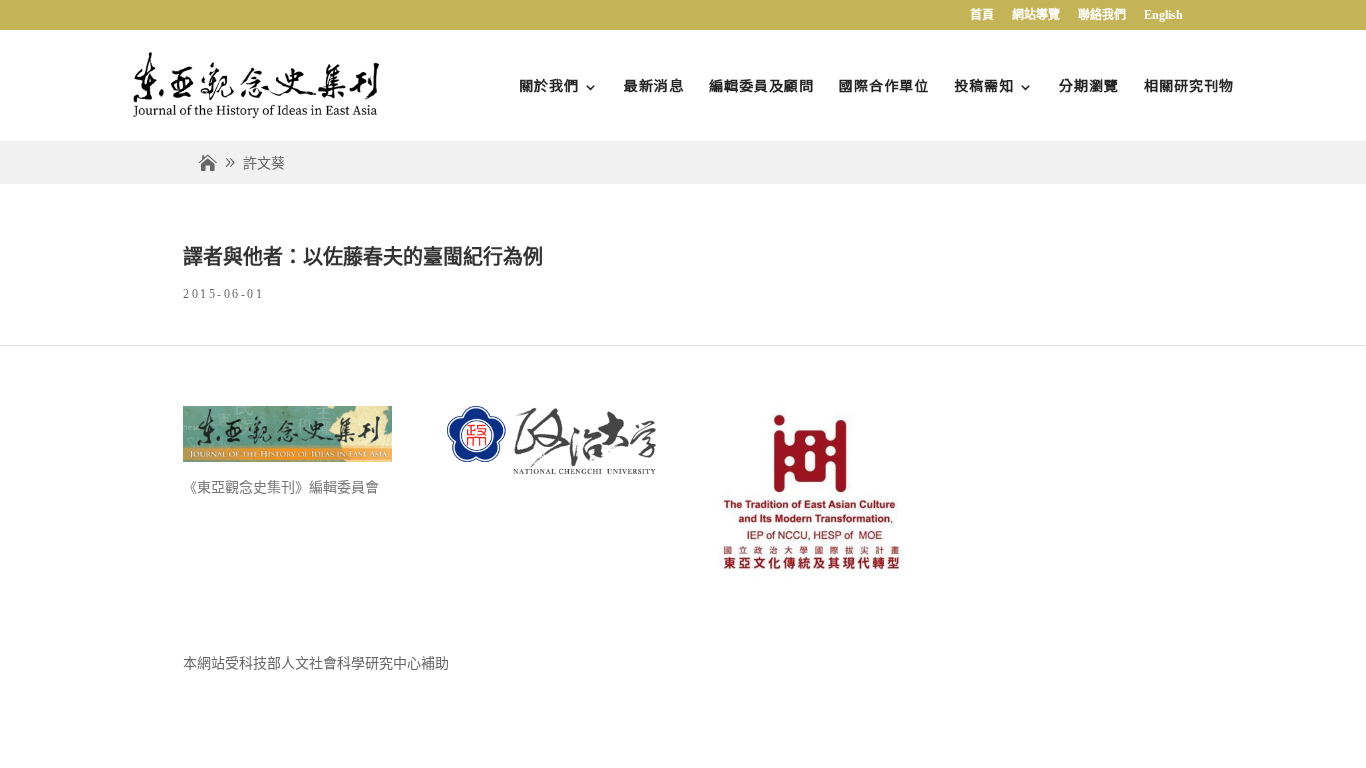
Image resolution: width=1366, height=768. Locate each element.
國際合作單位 (884, 85)
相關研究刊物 (1189, 85)
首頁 (982, 15)
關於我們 (549, 85)
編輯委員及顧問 (761, 85)
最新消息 (654, 85)
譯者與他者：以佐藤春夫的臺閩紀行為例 (363, 257)
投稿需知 (984, 85)
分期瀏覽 (1089, 85)
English (1163, 15)
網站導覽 (1036, 15)
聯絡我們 (1102, 15)
